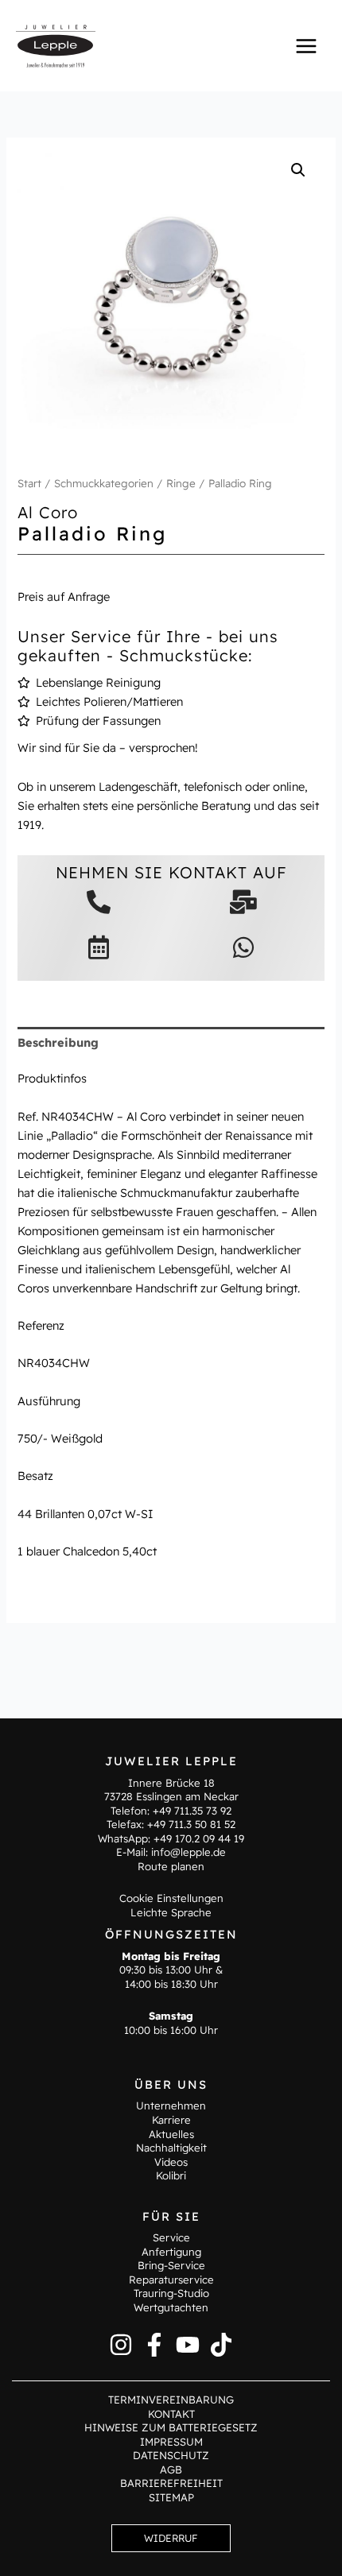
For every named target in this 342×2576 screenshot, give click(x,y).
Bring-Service (171, 2265)
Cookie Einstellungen (171, 1898)
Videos (171, 2162)
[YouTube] (188, 2345)
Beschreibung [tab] (58, 1042)
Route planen (171, 1866)
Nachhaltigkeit (171, 2148)
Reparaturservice (171, 2280)
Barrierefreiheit (171, 2483)
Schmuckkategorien (104, 483)
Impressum (171, 2442)
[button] (298, 170)
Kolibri (171, 2175)
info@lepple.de (188, 1852)
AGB (171, 2469)
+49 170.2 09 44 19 (199, 1838)
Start (29, 483)
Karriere (171, 2120)
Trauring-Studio (171, 2293)
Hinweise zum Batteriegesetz (171, 2427)
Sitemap (171, 2497)
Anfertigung (171, 2252)
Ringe (181, 483)
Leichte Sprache (171, 1912)
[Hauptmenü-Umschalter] (306, 45)
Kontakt (171, 2414)
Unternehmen (171, 2105)
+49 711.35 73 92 (192, 1811)
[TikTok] (221, 2345)
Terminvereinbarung (171, 2400)
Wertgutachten (171, 2307)
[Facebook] (154, 2345)
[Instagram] (121, 2345)
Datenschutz (171, 2455)
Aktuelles (171, 2134)
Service (171, 2237)
